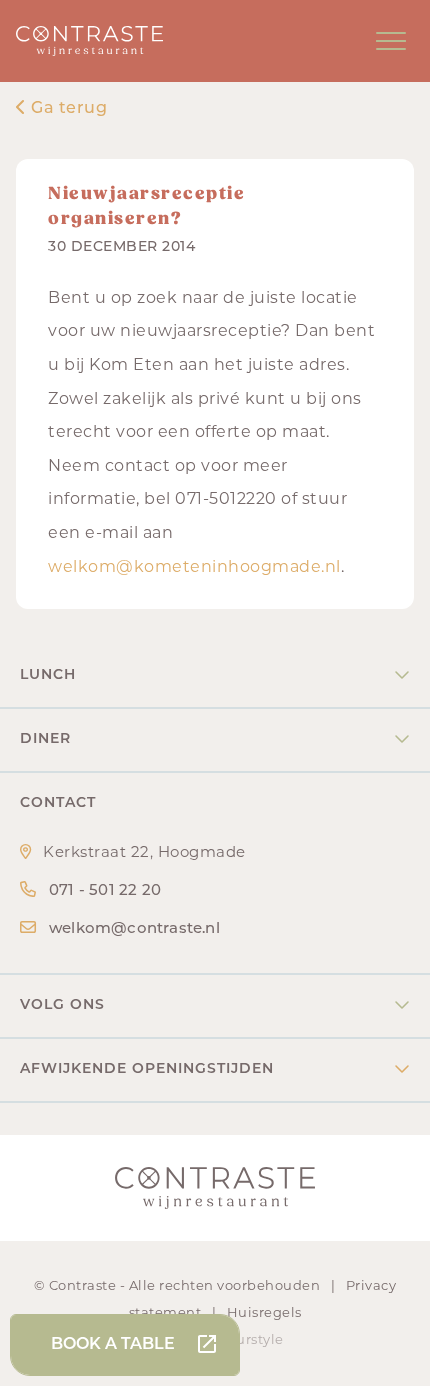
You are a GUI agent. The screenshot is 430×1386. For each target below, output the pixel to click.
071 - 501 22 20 (105, 891)
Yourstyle (252, 1340)
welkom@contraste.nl (134, 929)
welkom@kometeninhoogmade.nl (194, 568)
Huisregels (264, 1313)
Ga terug (67, 109)
